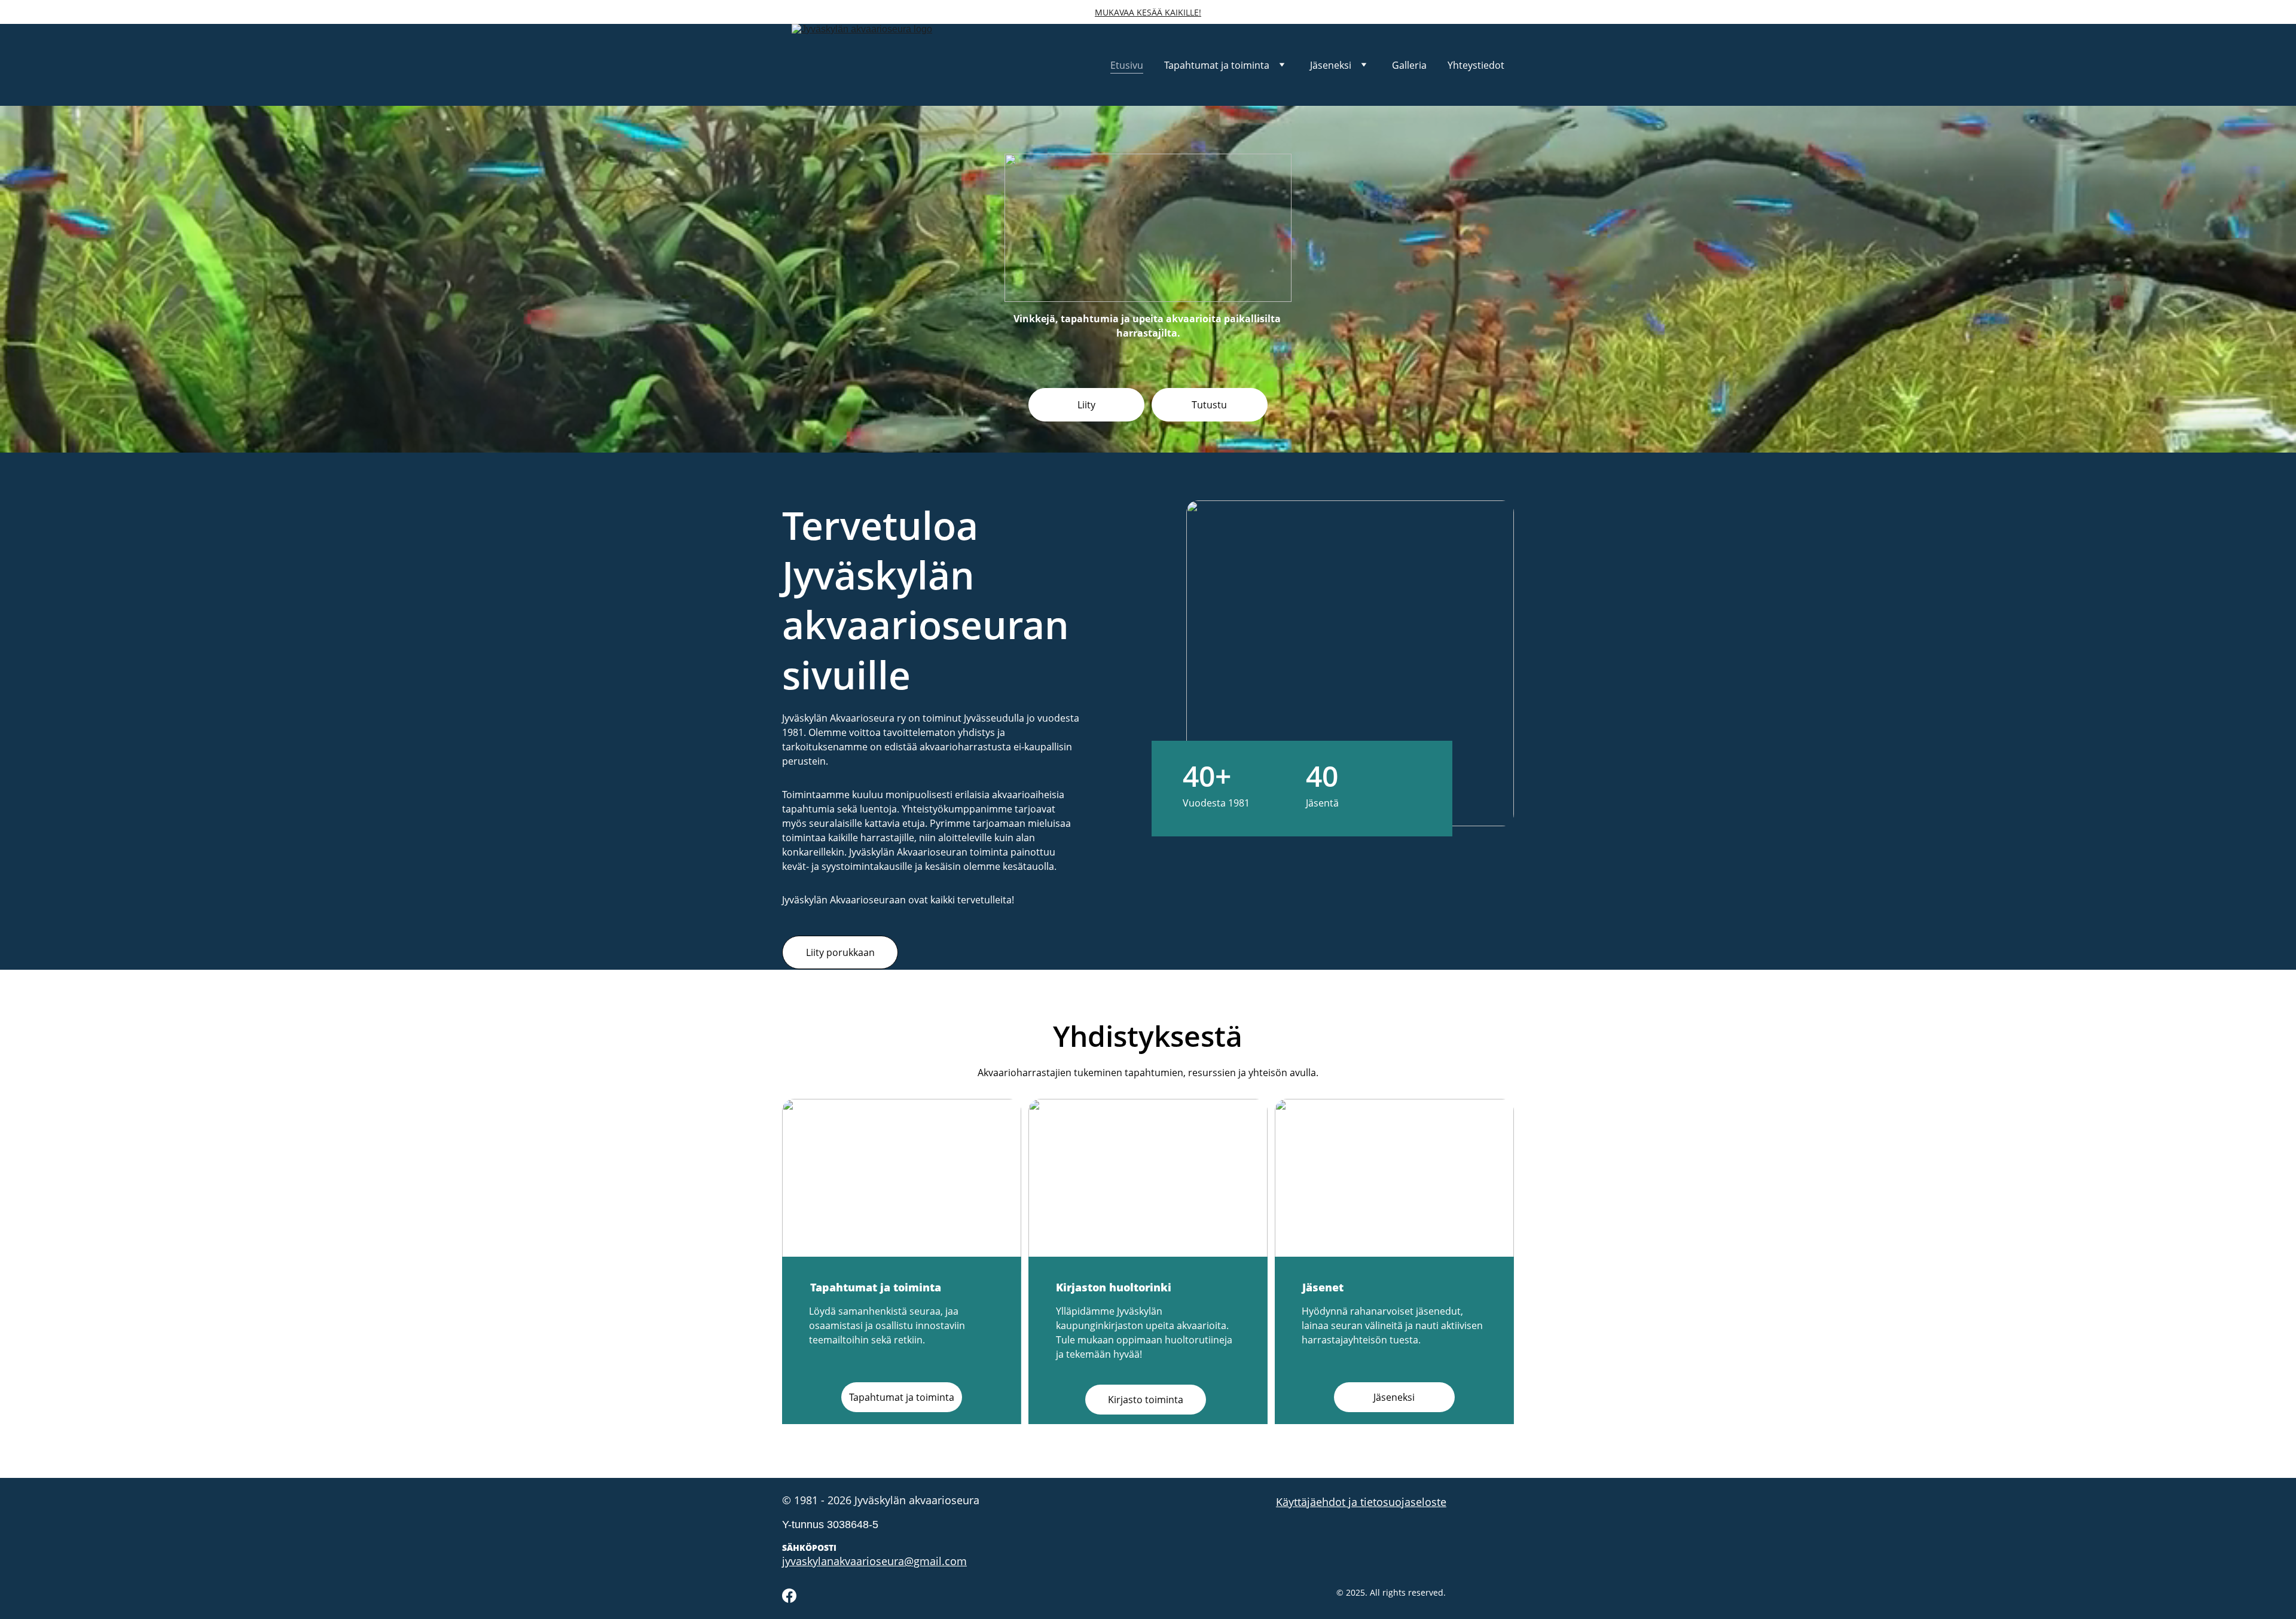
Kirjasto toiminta (1146, 1400)
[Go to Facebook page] (789, 1596)
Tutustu (1209, 405)
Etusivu (1127, 65)
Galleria (1409, 65)
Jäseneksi (1331, 65)
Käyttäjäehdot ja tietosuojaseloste (1361, 1502)
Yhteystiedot (1476, 65)
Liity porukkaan (840, 952)
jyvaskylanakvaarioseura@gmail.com (874, 1561)
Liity (1086, 405)
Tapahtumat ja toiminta (1217, 65)
